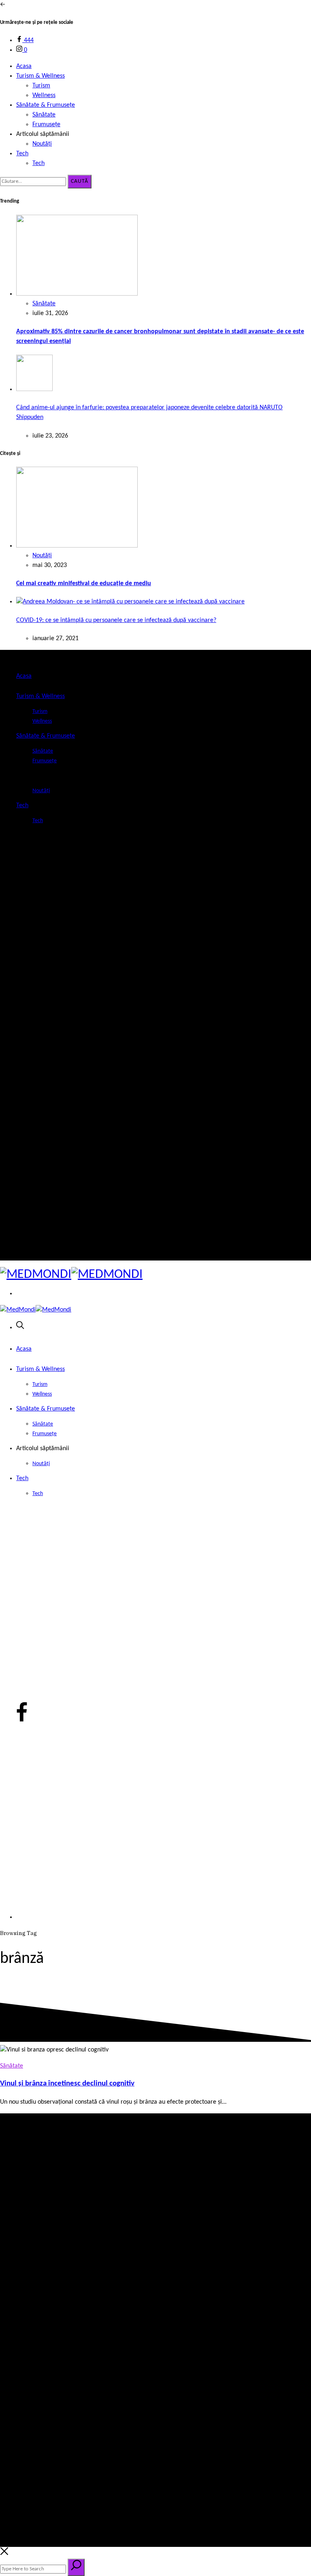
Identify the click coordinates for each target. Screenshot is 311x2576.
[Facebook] (22, 1244)
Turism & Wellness (40, 76)
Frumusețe (46, 125)
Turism (41, 86)
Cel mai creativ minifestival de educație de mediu (84, 584)
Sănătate (44, 115)
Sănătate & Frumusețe (46, 105)
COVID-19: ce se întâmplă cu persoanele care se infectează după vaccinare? (116, 620)
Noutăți (42, 144)
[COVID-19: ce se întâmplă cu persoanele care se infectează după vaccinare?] (130, 602)
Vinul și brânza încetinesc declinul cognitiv (67, 2084)
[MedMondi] (71, 1275)
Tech (22, 154)
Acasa (24, 66)
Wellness (44, 95)
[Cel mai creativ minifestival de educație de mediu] (77, 546)
